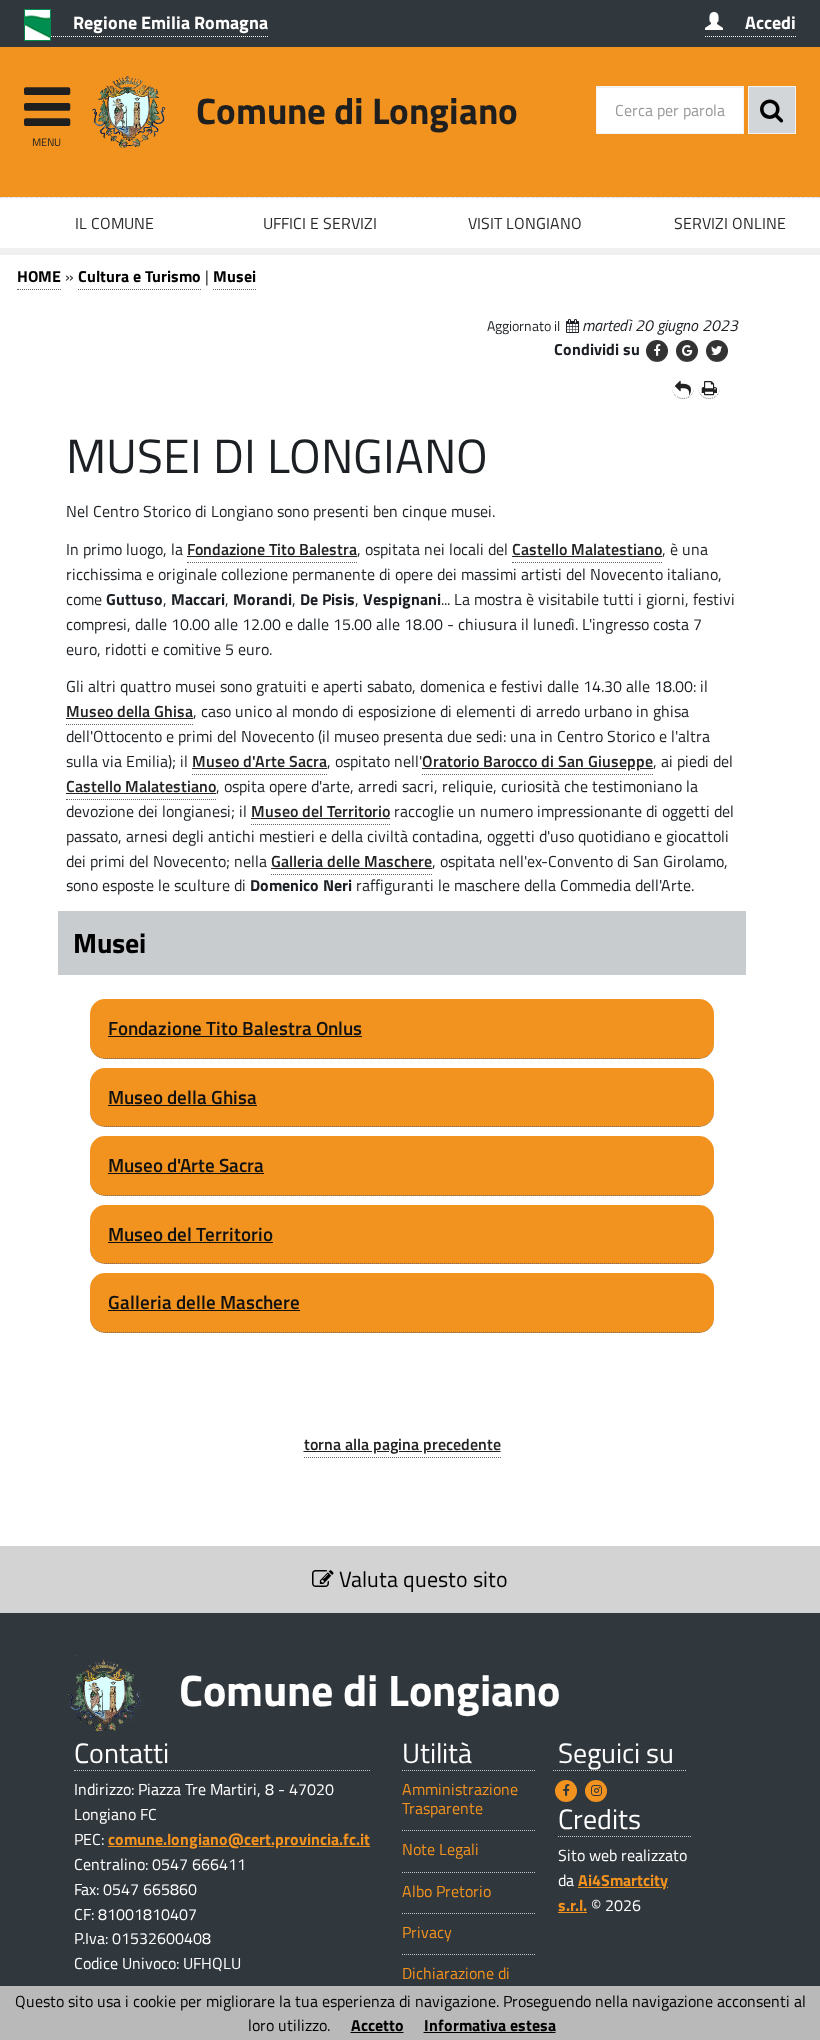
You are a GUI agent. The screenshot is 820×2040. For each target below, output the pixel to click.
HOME (39, 276)
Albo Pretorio (446, 1891)
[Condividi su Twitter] (717, 351)
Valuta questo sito (421, 1579)
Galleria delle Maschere (351, 861)
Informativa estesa (490, 2025)
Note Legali (440, 1849)
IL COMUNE (114, 223)
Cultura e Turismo (139, 276)
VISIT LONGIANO (525, 223)
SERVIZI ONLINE (730, 223)
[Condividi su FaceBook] (657, 351)
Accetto (377, 2025)
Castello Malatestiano (587, 549)
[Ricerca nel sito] (772, 110)
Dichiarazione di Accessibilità (456, 1983)
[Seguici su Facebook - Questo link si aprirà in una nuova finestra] (566, 1791)
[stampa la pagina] (709, 388)
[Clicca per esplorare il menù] (46, 97)
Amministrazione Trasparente (460, 1799)
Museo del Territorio (320, 811)
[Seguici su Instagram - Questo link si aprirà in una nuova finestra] (596, 1791)
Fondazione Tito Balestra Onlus (235, 1028)
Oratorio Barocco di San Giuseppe (537, 761)
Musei (234, 276)
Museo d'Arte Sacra (259, 761)
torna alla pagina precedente (402, 1444)
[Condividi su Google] (687, 351)
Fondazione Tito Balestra (272, 549)
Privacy (427, 1932)
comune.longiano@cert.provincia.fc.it (239, 1839)
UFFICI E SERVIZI (320, 223)
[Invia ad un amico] (683, 388)
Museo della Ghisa (129, 711)
